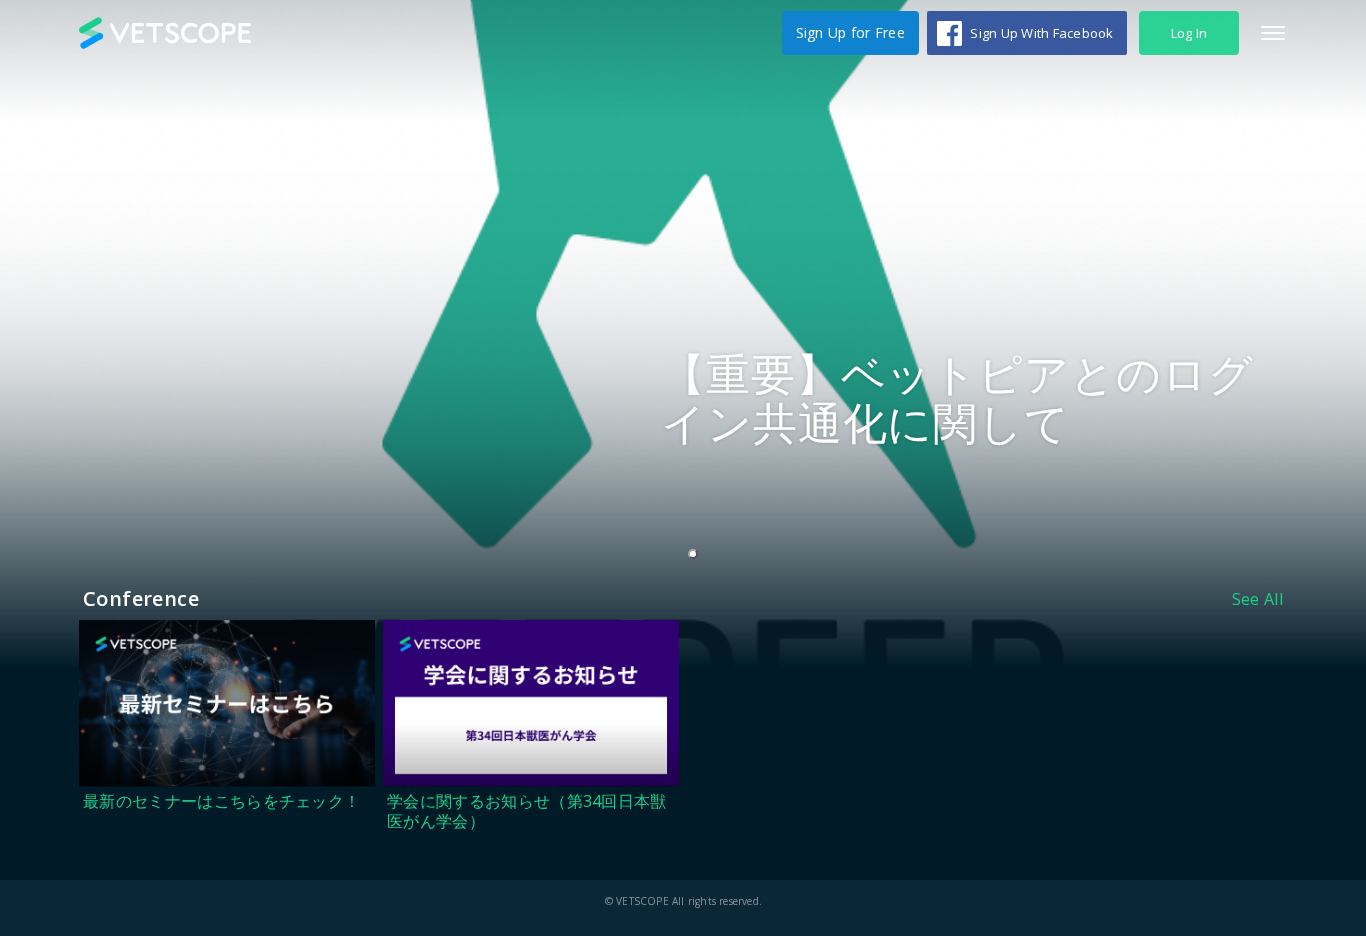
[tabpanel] (683, 334)
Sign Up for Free (850, 32)
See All (1257, 599)
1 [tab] (697, 555)
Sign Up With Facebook (1041, 33)
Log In (1189, 33)
